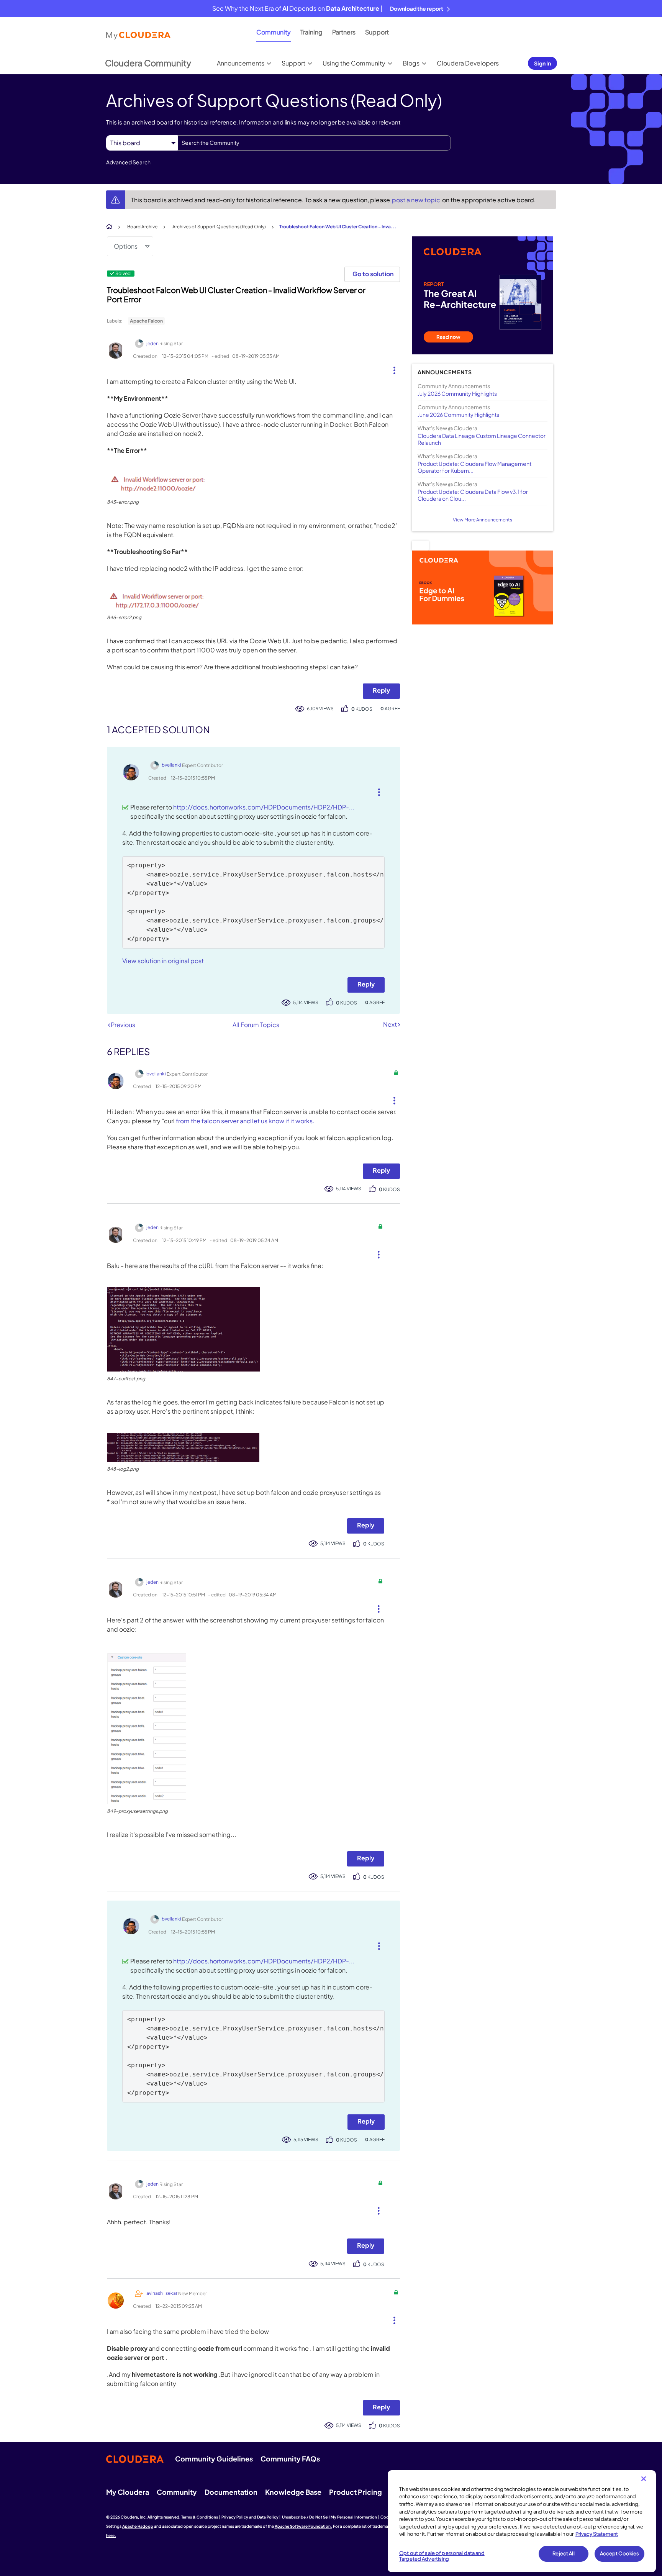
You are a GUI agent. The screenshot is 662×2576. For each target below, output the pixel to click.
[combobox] (314, 143)
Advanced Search (128, 162)
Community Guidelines (214, 2459)
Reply (381, 690)
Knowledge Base (293, 2492)
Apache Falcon (146, 321)
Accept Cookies (620, 2553)
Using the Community (354, 63)
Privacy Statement (597, 2534)
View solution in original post (163, 961)
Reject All (563, 2553)
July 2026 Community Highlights (457, 393)
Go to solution (373, 274)
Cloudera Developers (468, 63)
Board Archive (142, 227)
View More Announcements (483, 520)
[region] (522, 2521)
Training (311, 32)
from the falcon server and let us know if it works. (245, 1121)
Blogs (411, 63)
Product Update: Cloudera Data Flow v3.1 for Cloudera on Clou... (473, 495)
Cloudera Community (148, 63)
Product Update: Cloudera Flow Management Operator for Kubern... (474, 467)
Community (274, 32)
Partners (344, 32)
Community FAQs (290, 2459)
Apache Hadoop (138, 2526)
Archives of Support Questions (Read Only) (219, 227)
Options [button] (126, 246)
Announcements (241, 63)
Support (377, 32)
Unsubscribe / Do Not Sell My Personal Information (329, 2517)
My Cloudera (128, 2492)
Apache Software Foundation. (303, 2526)
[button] (391, 369)
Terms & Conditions (200, 2517)
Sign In (542, 63)
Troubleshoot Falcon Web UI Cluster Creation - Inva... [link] (338, 227)
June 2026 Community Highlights (458, 415)
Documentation (231, 2492)
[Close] (644, 2479)
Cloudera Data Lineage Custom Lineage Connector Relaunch (482, 439)
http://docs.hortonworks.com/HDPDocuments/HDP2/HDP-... (264, 807)
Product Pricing (356, 2492)
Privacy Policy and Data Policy (250, 2517)
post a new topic (417, 200)
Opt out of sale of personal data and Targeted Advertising (442, 2556)
